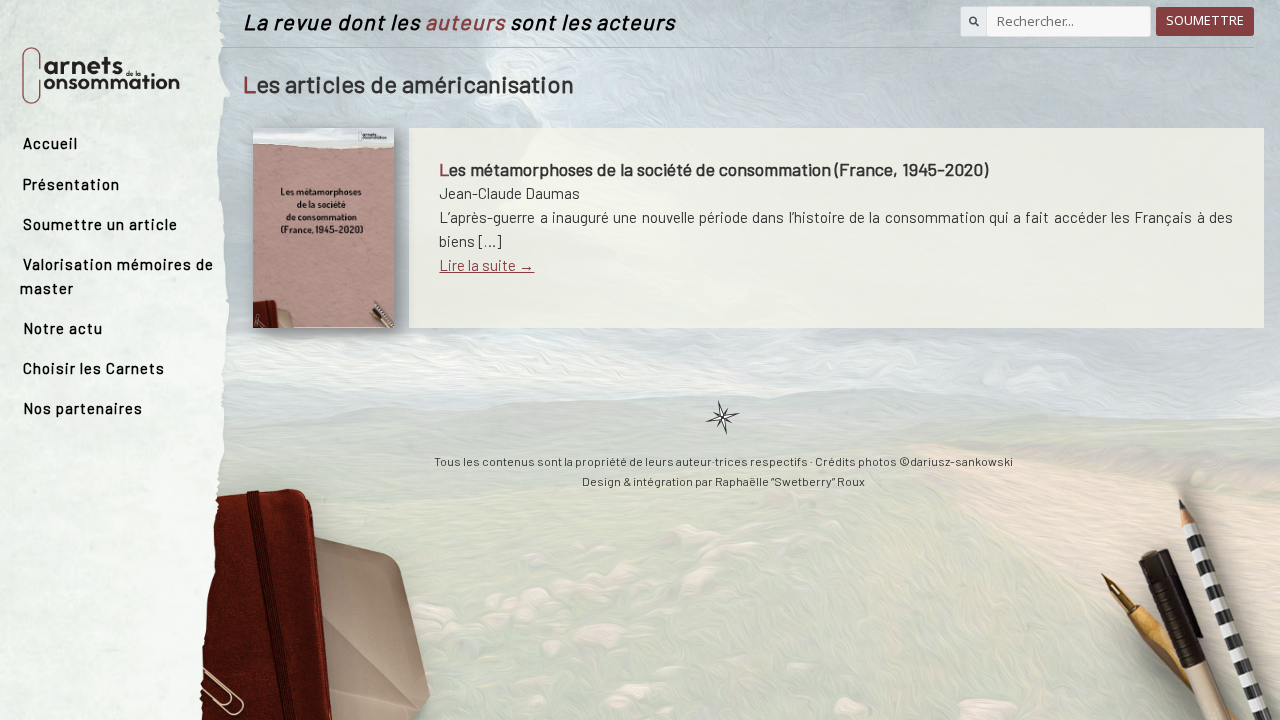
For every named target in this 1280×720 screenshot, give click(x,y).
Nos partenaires (83, 408)
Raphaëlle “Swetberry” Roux (790, 481)
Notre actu (63, 328)
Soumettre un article (100, 224)
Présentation (71, 184)
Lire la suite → (486, 265)
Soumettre (1205, 20)
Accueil (50, 143)
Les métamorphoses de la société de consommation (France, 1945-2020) (713, 169)
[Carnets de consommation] (101, 75)
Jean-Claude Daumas (509, 193)
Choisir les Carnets (94, 368)
